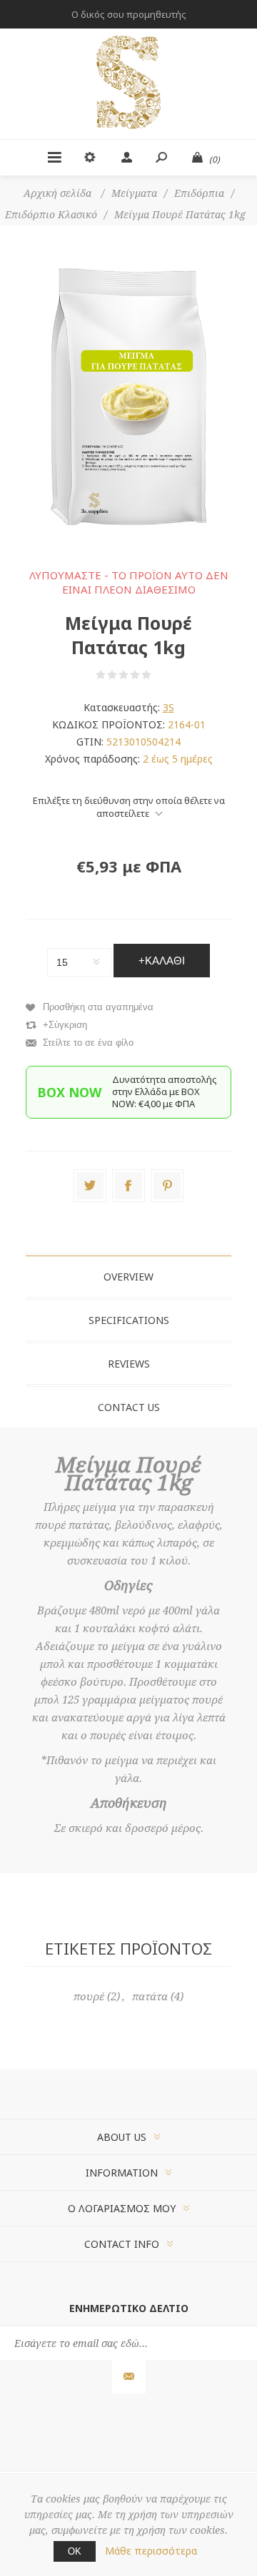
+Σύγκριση (65, 1025)
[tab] (128, 1277)
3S (168, 707)
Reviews (129, 1364)
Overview (128, 1277)
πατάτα (150, 1997)
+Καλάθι (162, 961)
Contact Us (129, 1407)
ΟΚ (75, 2551)
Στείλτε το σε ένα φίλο (88, 1043)
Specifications (129, 1320)
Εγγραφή (129, 2377)
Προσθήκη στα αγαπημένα (98, 1007)
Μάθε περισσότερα (151, 2551)
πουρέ (89, 1997)
